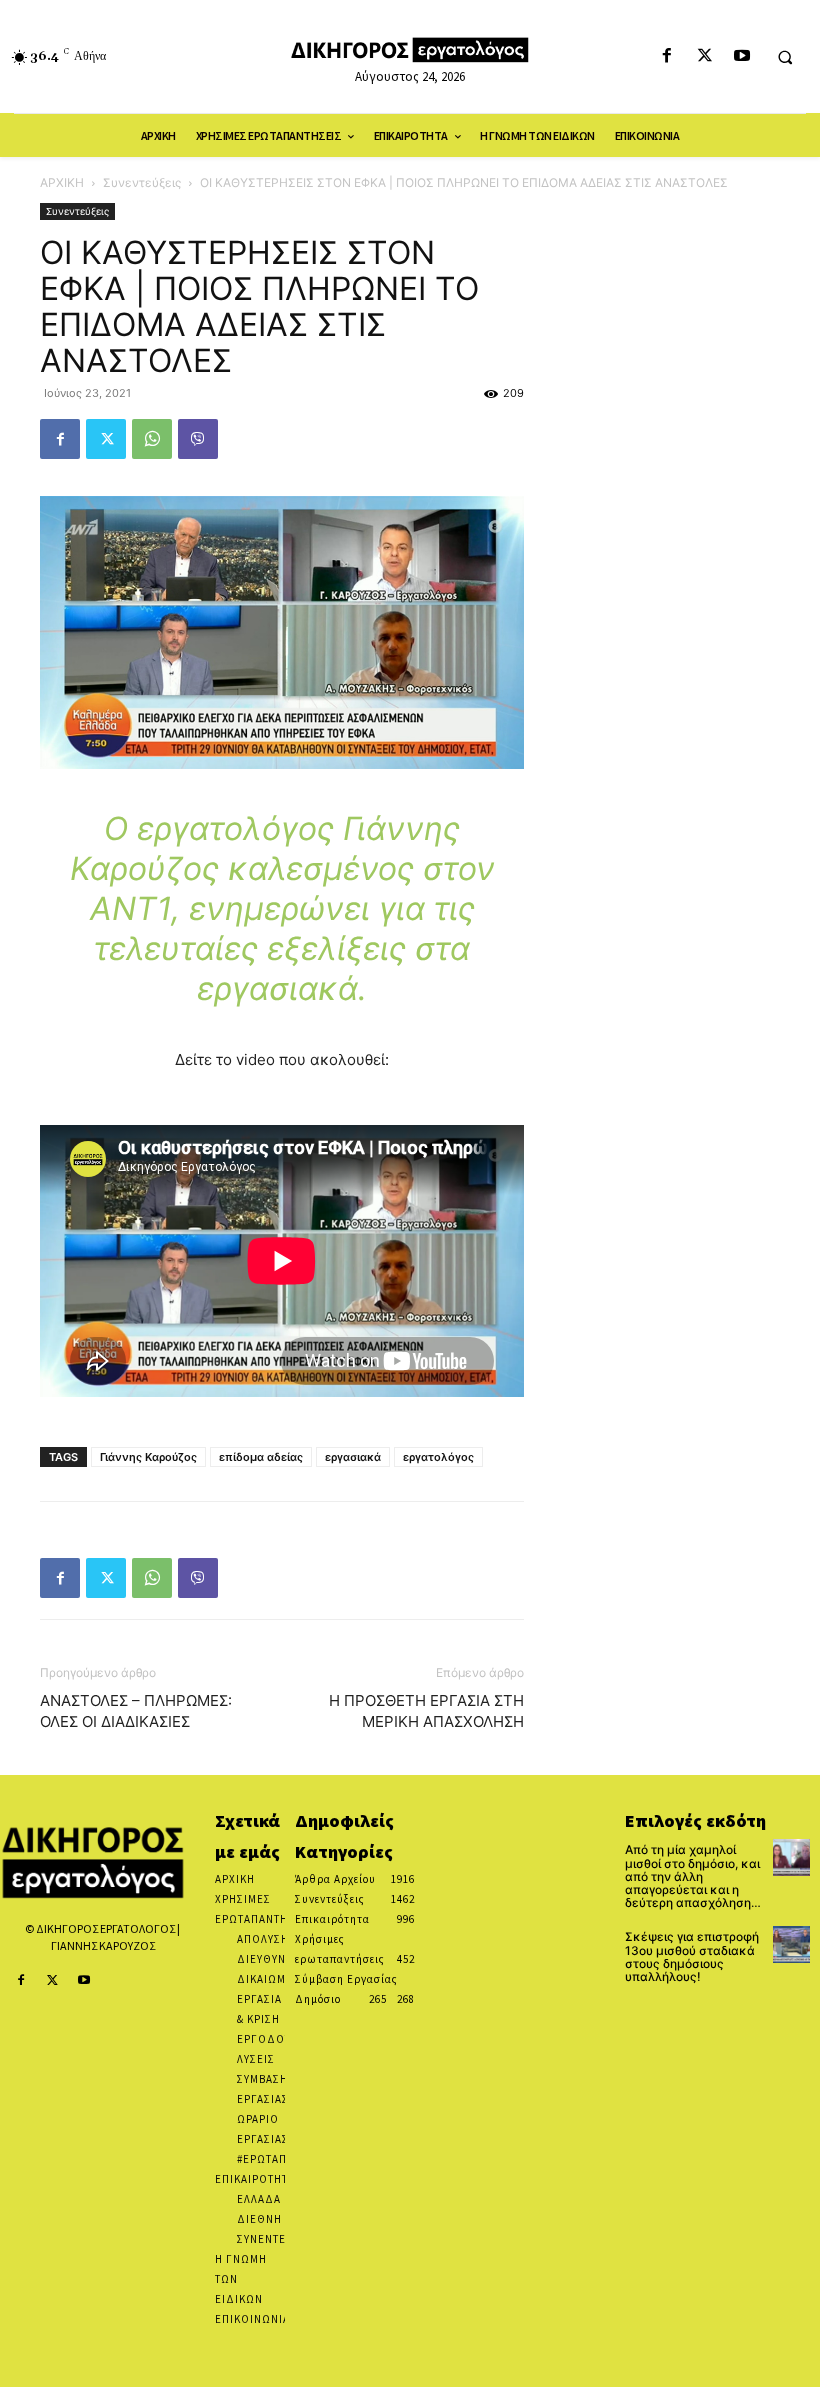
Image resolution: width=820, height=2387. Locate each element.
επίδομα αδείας (261, 1457)
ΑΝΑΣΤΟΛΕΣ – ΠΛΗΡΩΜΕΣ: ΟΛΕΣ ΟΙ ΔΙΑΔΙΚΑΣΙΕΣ (136, 1711)
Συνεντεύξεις (142, 182)
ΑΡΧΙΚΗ (62, 182)
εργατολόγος (438, 1457)
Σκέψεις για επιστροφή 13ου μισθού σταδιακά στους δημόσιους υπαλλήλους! (692, 1956)
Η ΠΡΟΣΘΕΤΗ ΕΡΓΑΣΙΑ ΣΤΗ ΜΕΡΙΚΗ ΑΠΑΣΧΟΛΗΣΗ (426, 1711)
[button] (785, 57)
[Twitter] (704, 56)
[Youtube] (741, 56)
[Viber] (198, 439)
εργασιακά (353, 1457)
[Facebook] (667, 56)
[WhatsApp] (152, 439)
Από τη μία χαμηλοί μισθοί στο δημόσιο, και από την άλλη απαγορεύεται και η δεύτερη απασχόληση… (693, 1876)
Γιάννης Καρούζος (148, 1457)
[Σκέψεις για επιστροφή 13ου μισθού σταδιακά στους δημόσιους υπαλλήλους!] (791, 1944)
